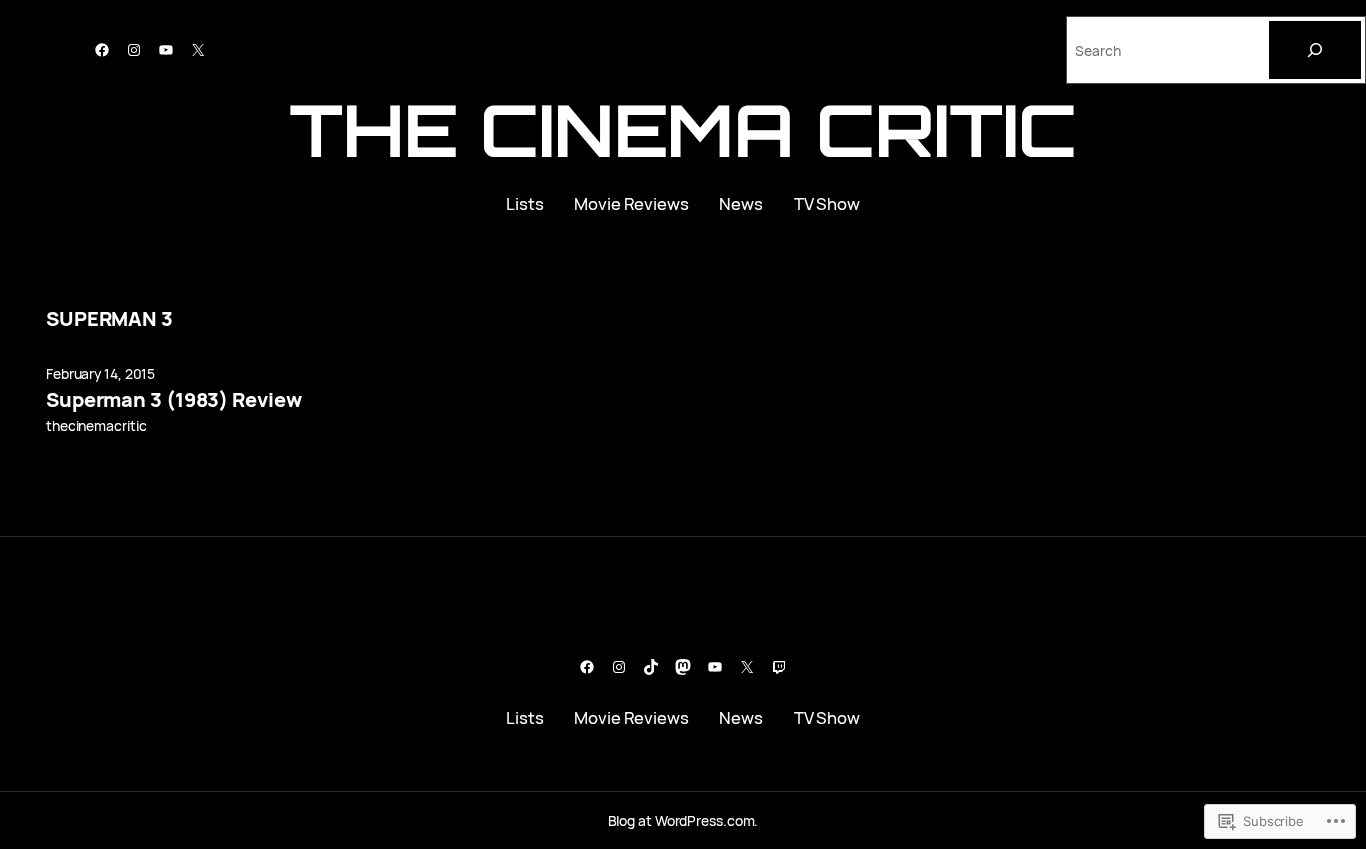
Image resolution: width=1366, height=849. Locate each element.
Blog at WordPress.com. (683, 820)
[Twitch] (779, 667)
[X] (198, 50)
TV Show (827, 203)
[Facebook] (102, 50)
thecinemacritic (96, 425)
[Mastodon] (683, 667)
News (741, 203)
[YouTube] (166, 50)
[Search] (1315, 50)
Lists (525, 203)
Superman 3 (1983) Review (174, 400)
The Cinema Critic (683, 129)
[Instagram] (134, 50)
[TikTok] (651, 667)
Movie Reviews (631, 203)
